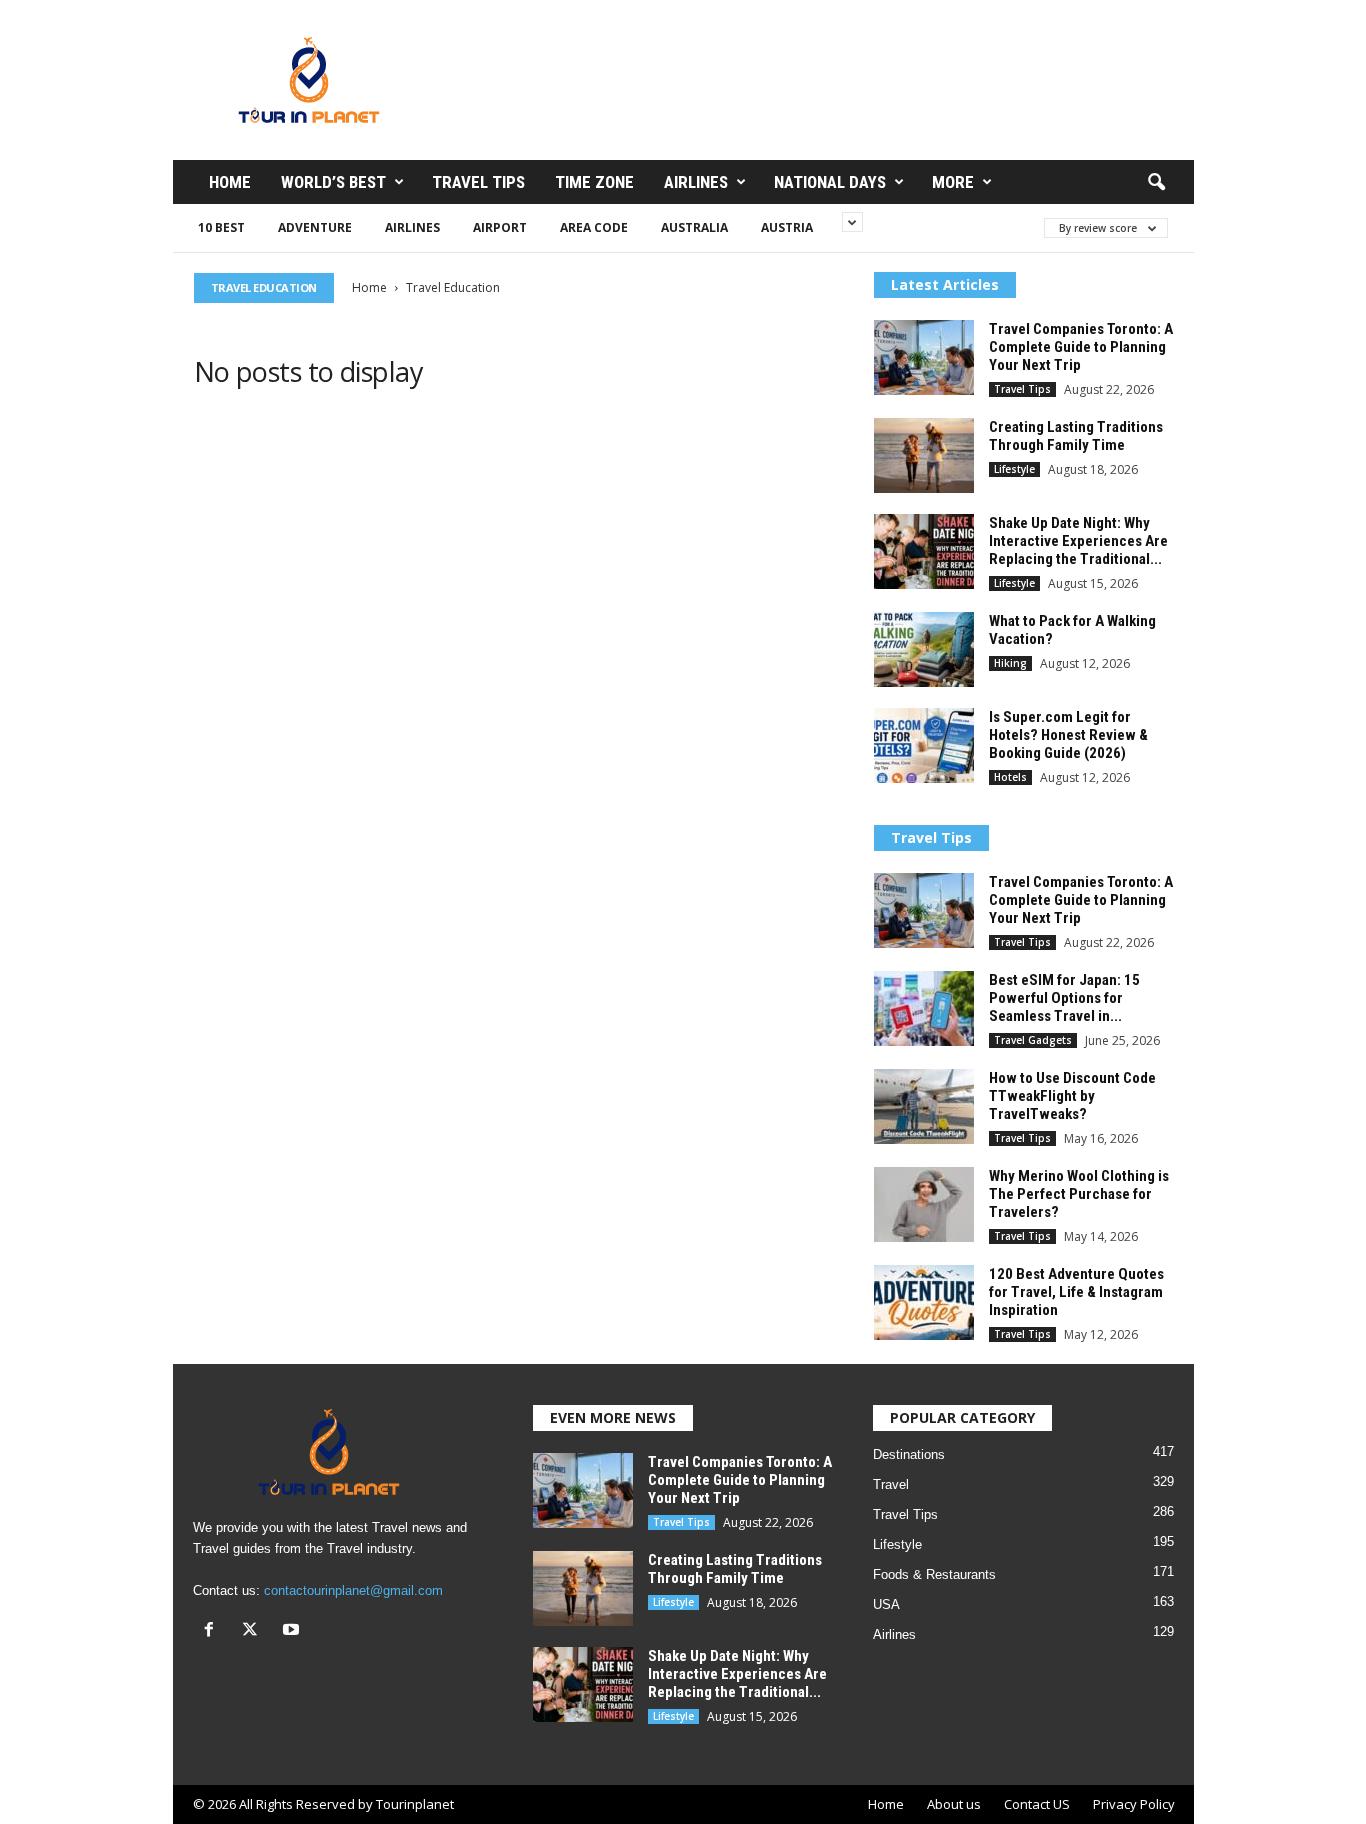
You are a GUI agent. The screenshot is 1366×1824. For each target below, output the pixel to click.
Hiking (1010, 663)
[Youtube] (293, 1631)
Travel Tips (478, 182)
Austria (787, 227)
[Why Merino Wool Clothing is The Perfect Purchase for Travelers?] (924, 1204)
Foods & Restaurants (934, 1574)
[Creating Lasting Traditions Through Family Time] (924, 455)
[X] (254, 1631)
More (953, 182)
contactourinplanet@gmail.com (353, 1590)
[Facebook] (213, 1631)
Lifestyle (1014, 469)
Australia (694, 227)
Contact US (1037, 1804)
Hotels (1010, 777)
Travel (891, 1484)
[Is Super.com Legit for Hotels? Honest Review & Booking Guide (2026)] (924, 745)
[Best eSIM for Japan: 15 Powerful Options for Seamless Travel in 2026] (924, 1008)
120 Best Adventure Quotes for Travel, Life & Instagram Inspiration (1076, 1292)
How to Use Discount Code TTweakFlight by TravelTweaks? (1072, 1096)
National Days (830, 182)
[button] (1156, 183)
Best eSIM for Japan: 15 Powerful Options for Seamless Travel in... (1064, 998)
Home (230, 182)
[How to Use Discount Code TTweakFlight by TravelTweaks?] (924, 1106)
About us (954, 1804)
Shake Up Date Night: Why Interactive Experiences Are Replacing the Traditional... (1078, 541)
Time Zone (594, 182)
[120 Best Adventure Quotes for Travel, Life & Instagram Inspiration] (924, 1302)
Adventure (315, 227)
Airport (500, 227)
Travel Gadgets (1033, 1040)
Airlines (696, 182)
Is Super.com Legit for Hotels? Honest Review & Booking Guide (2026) (1068, 735)
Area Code (594, 227)
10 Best (221, 227)
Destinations (909, 1454)
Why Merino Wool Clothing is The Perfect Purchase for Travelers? (1079, 1194)
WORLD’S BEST (333, 182)
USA (886, 1604)
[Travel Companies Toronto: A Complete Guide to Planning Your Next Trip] (924, 357)
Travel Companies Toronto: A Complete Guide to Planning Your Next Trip (1081, 347)
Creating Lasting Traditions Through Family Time (1076, 436)
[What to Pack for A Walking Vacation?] (924, 649)
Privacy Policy (1134, 1804)
